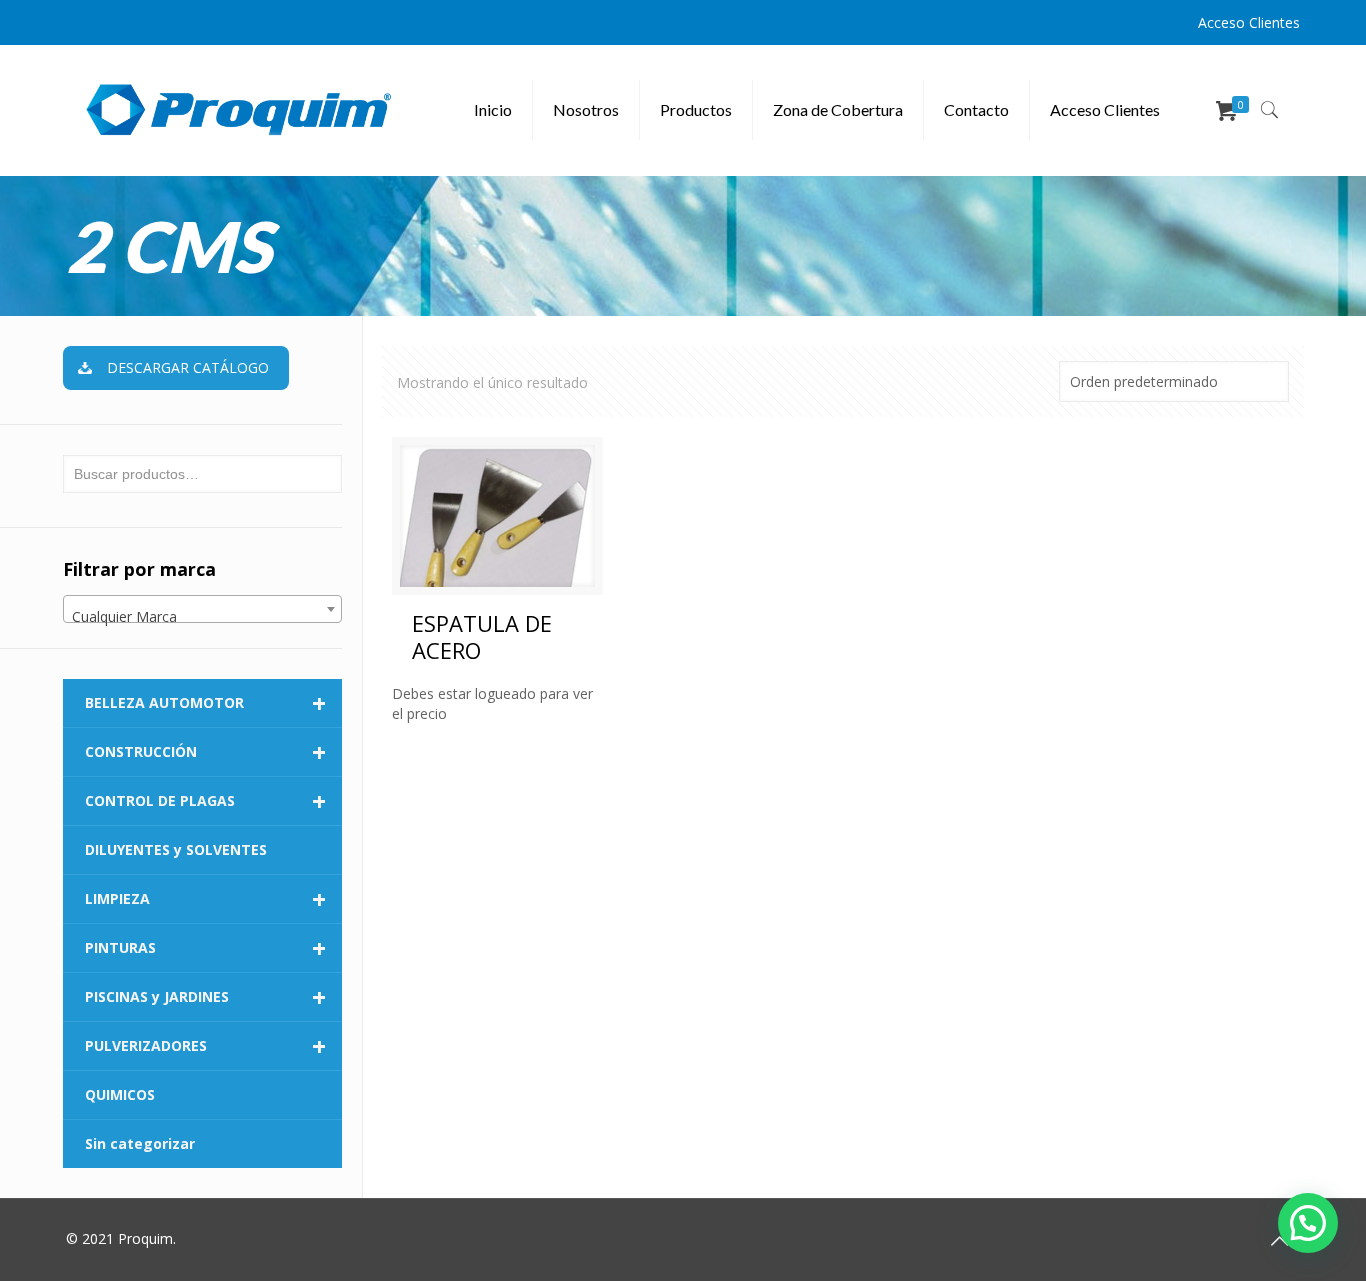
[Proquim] (239, 110)
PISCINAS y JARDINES (205, 997)
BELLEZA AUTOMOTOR (205, 703)
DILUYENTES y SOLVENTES (176, 849)
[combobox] (202, 609)
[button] (1308, 1223)
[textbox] (202, 617)
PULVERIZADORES (205, 1046)
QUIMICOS (120, 1094)
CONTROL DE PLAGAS (205, 801)
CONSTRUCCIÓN (205, 752)
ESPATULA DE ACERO (482, 636)
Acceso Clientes (1249, 22)
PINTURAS (205, 948)
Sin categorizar (140, 1143)
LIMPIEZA (205, 899)
